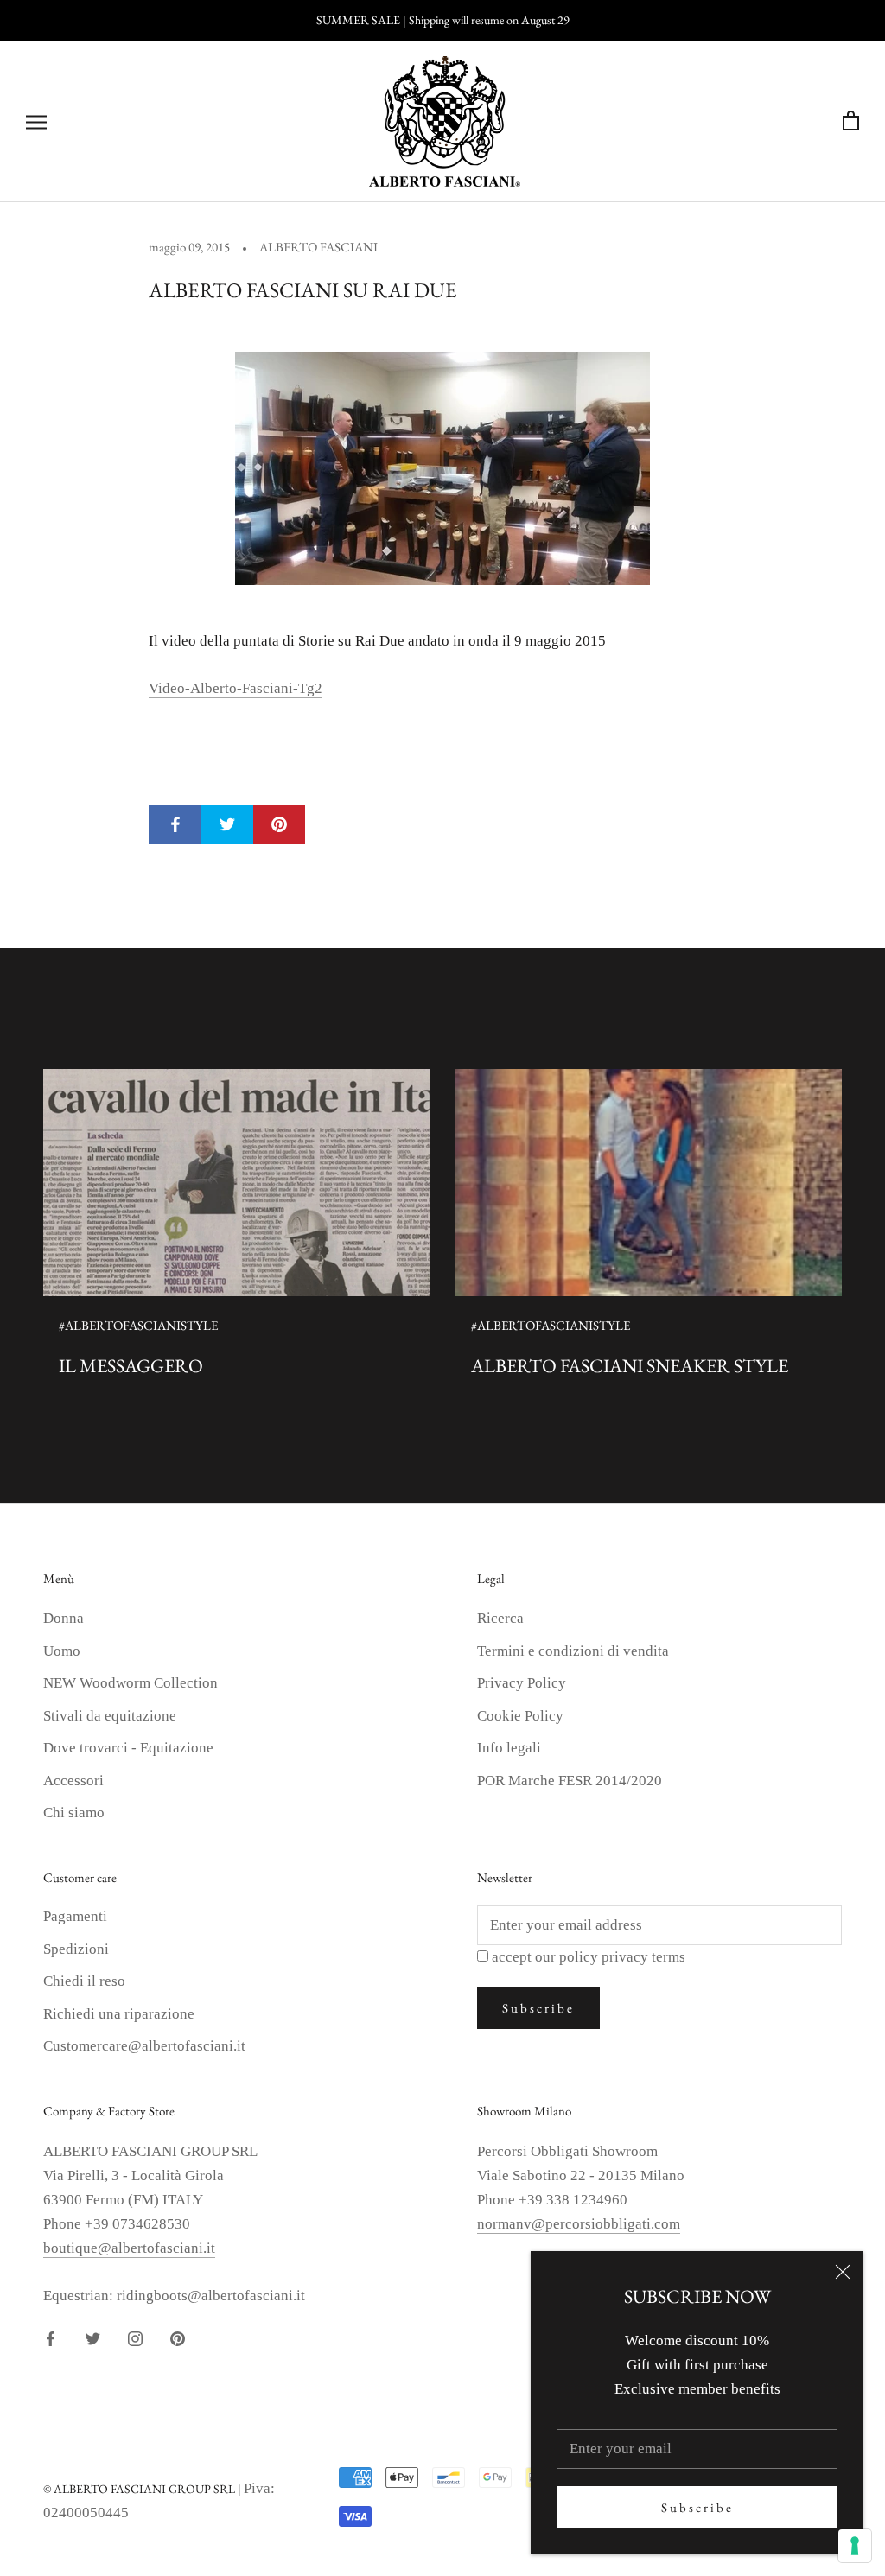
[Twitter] (93, 2337)
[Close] (843, 2272)
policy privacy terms (622, 1957)
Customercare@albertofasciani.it (144, 2046)
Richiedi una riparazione (119, 2014)
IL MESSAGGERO (131, 1366)
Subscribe (697, 2507)
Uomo (62, 1651)
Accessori (73, 1781)
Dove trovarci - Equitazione (128, 1748)
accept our (589, 1957)
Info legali (509, 1748)
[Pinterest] (178, 2337)
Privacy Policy (522, 1683)
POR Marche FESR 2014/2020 (570, 1781)
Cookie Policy (520, 1716)
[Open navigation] (36, 121)
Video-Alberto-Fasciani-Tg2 (236, 688)
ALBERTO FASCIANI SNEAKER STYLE (630, 1366)
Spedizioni (76, 1949)
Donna (64, 1618)
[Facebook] (51, 2337)
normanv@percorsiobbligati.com (579, 2224)
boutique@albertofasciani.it (129, 2248)
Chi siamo (74, 1813)
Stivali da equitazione (110, 1716)
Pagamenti (75, 1916)
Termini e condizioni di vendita (573, 1651)
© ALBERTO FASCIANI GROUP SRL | (143, 2489)
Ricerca (500, 1618)
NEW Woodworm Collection (131, 1683)
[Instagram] (135, 2337)
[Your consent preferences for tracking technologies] (855, 2546)
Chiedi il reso (84, 1981)
